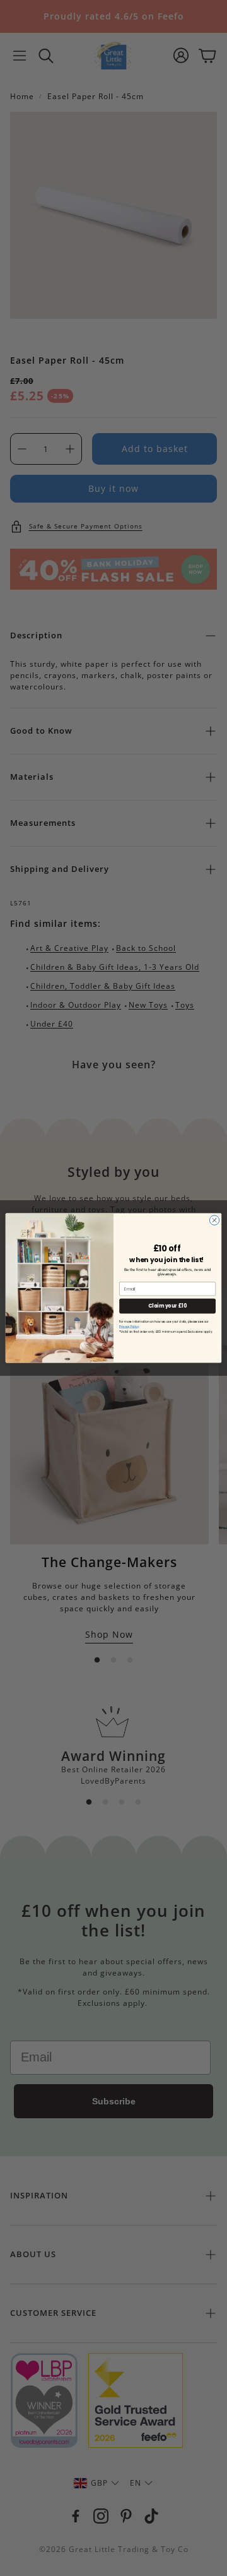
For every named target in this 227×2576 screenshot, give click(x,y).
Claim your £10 (167, 1306)
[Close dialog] (214, 1220)
